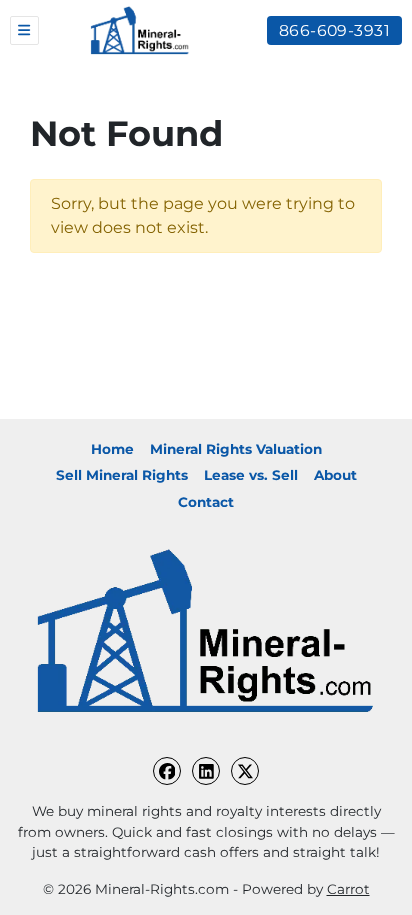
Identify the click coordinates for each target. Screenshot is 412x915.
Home (112, 449)
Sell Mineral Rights (122, 475)
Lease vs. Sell (251, 475)
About (335, 475)
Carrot (348, 889)
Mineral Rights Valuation (236, 449)
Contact (206, 502)
